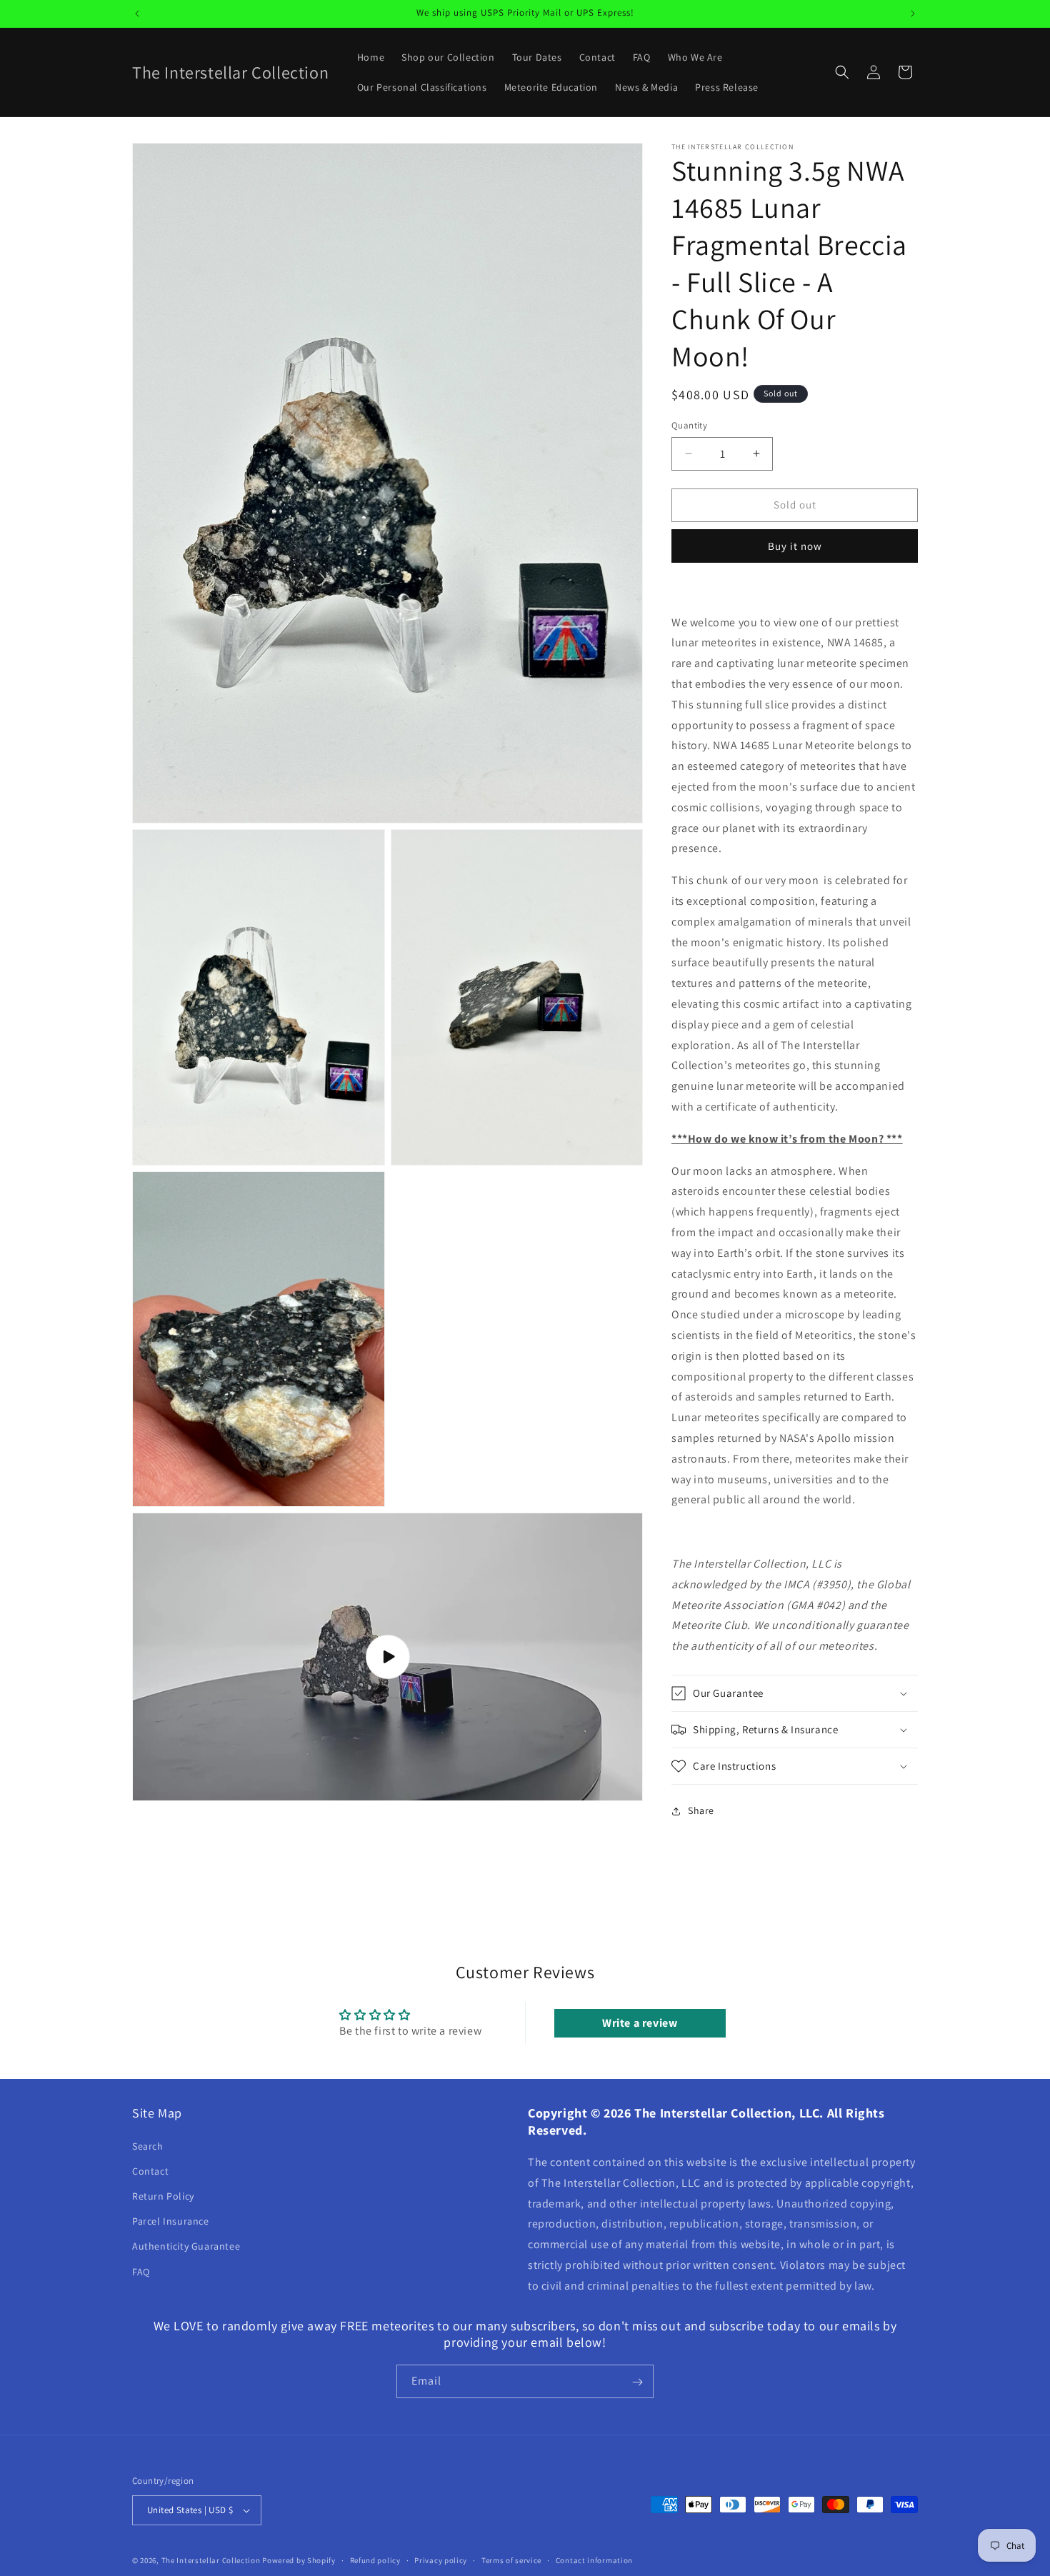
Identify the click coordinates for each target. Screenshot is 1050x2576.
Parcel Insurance (171, 2221)
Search (148, 2145)
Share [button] (701, 1810)
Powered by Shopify (299, 2560)
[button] (842, 72)
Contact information (594, 2560)
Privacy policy (441, 2560)
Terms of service (511, 2560)
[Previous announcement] (137, 14)
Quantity (689, 425)
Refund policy (375, 2560)
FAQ (141, 2271)
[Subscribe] (637, 2382)
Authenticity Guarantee (186, 2246)
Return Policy (163, 2196)
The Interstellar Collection (211, 2560)
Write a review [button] (640, 2023)
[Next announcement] (913, 14)
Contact (150, 2171)
